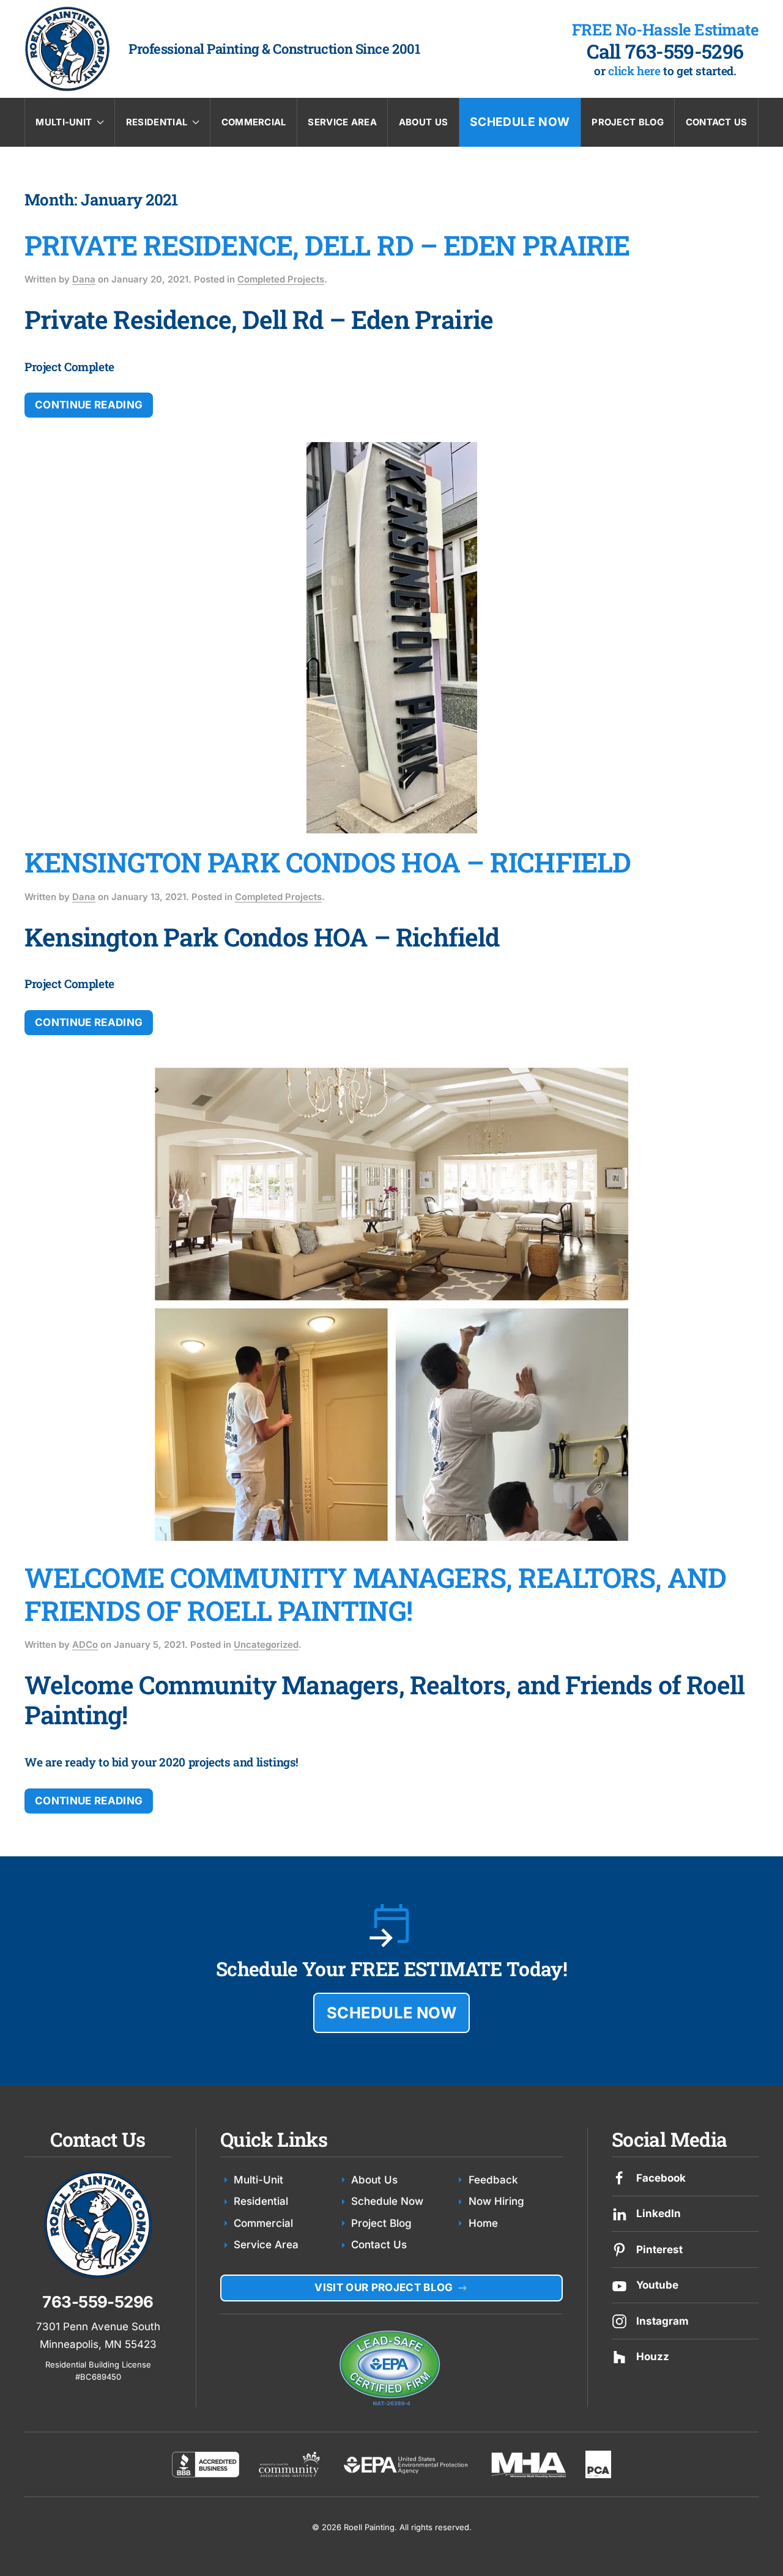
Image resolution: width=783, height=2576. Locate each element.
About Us (423, 122)
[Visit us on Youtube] (619, 2285)
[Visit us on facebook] (619, 2178)
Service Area (342, 122)
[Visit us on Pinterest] (619, 2249)
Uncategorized (266, 1645)
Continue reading (89, 405)
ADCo (85, 1645)
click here (634, 71)
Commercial (254, 122)
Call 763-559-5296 (665, 51)
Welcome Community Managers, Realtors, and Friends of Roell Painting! (375, 1594)
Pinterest (659, 2249)
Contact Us (717, 122)
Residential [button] (157, 122)
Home (483, 2223)
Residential (261, 2201)
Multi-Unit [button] (64, 122)
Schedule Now (520, 122)
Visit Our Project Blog (384, 2287)
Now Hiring (496, 2201)
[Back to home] (67, 49)
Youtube (657, 2285)
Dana (84, 279)
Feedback (493, 2180)
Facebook (661, 2178)
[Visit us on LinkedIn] (619, 2213)
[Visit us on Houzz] (619, 2356)
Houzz (653, 2356)
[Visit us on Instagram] (619, 2320)
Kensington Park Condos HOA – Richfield (328, 862)
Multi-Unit (258, 2180)
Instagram (662, 2321)
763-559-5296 (98, 2302)
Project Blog (628, 122)
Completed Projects (281, 279)
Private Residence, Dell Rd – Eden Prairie (327, 245)
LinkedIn (659, 2213)
